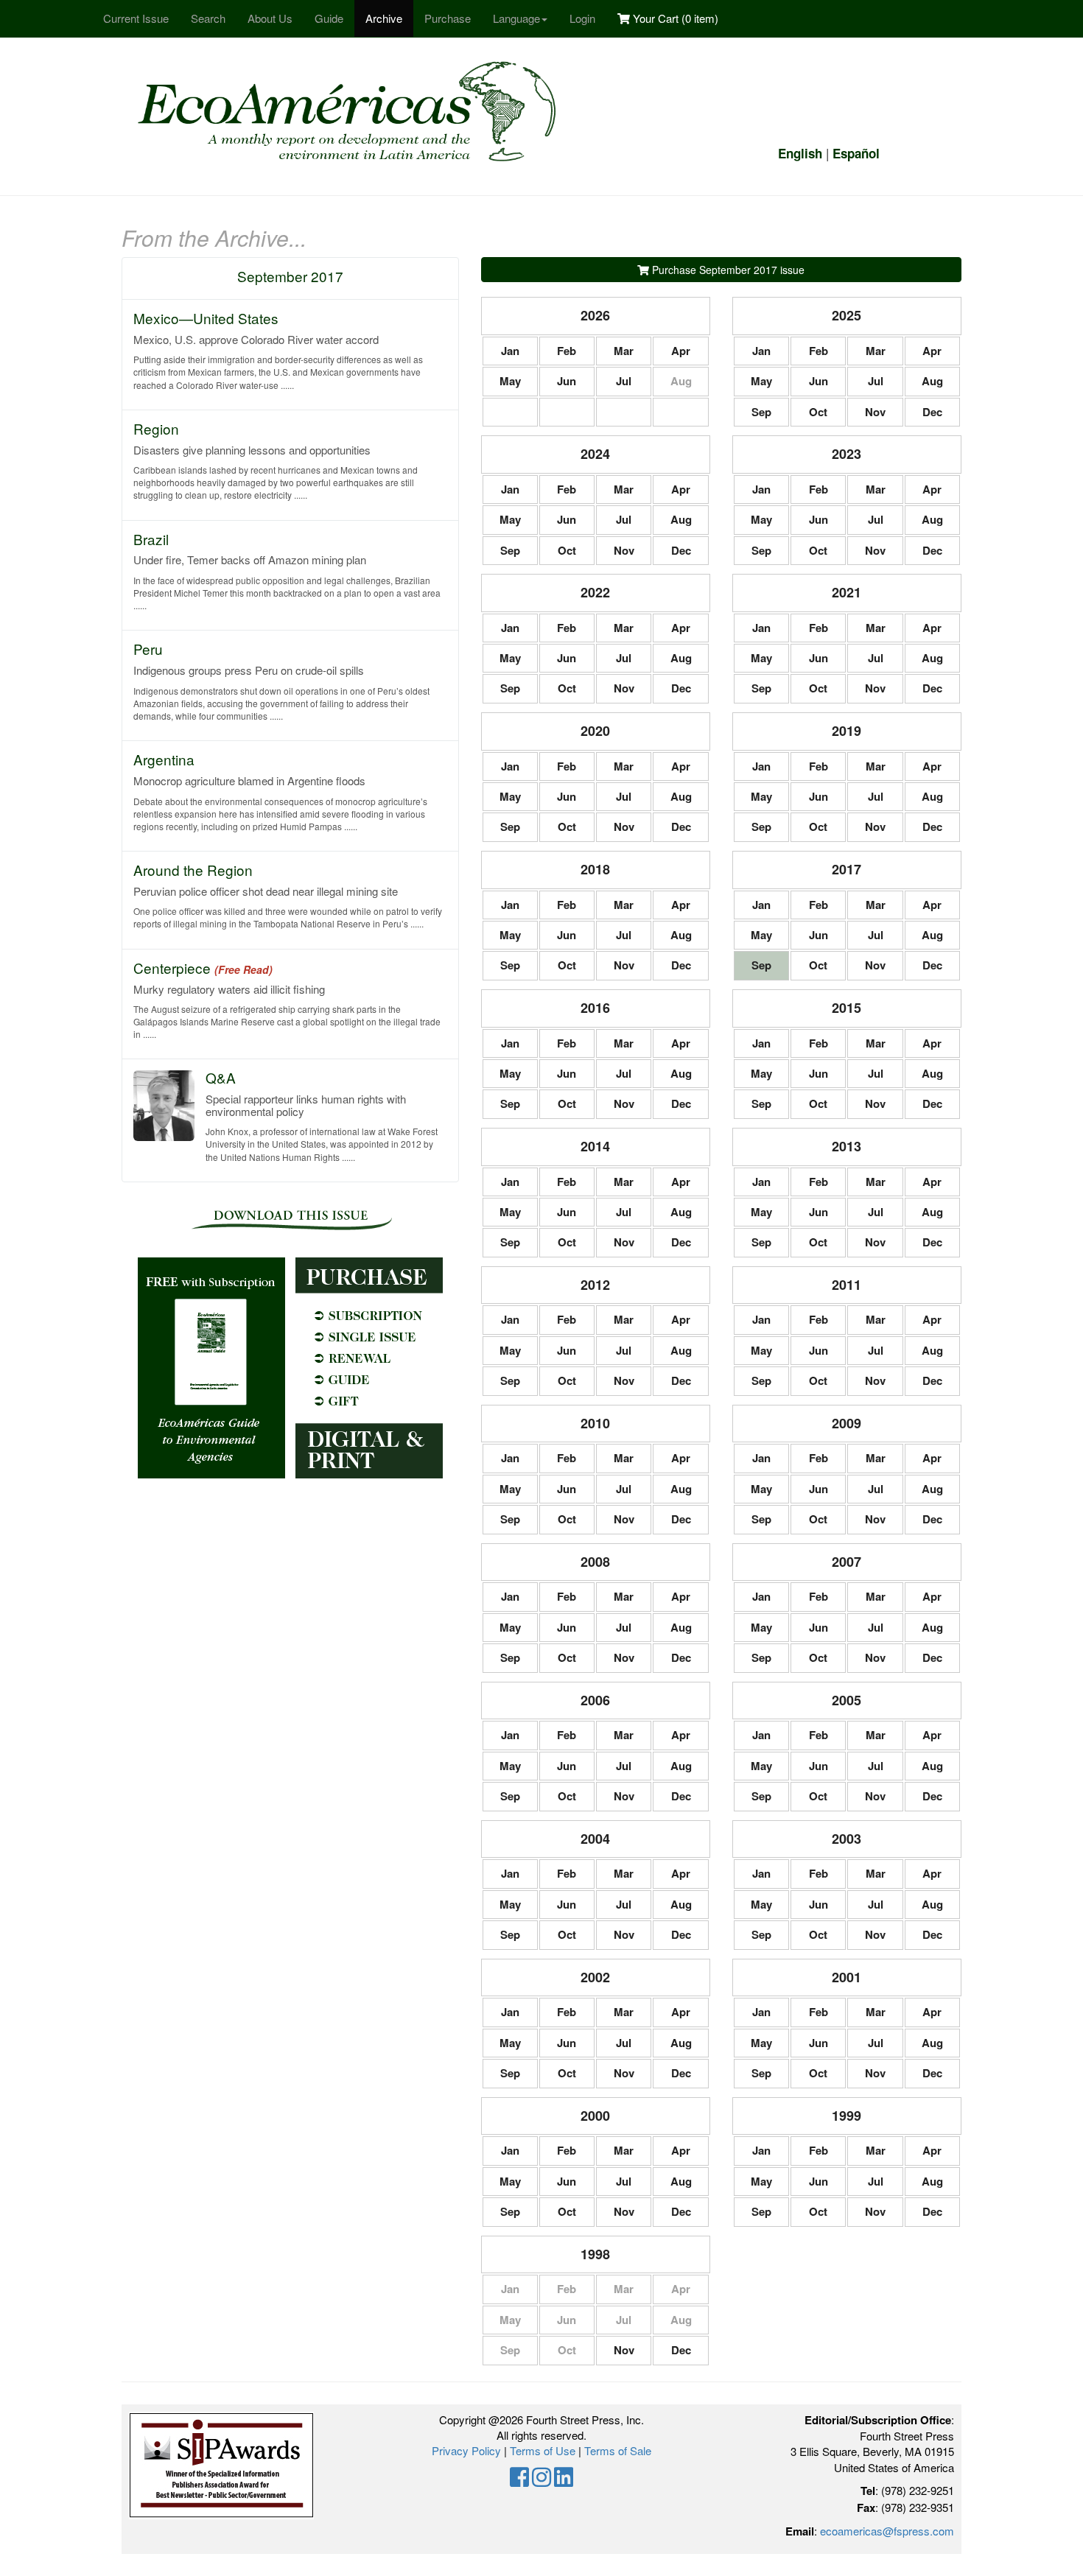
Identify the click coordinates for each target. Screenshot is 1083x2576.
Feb (567, 351)
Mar (624, 351)
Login (582, 18)
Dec (932, 412)
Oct (818, 412)
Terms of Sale (618, 2450)
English (800, 153)
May (510, 381)
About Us (270, 18)
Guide (329, 18)
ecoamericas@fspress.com (887, 2531)
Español (856, 153)
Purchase (448, 18)
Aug (932, 381)
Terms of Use (543, 2450)
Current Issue (136, 18)
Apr (681, 351)
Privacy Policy (466, 2450)
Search (208, 18)
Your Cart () (674, 18)
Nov (875, 412)
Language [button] (516, 18)
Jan (510, 351)
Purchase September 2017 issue (727, 270)
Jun (567, 381)
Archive (384, 18)
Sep (761, 412)
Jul (624, 381)
